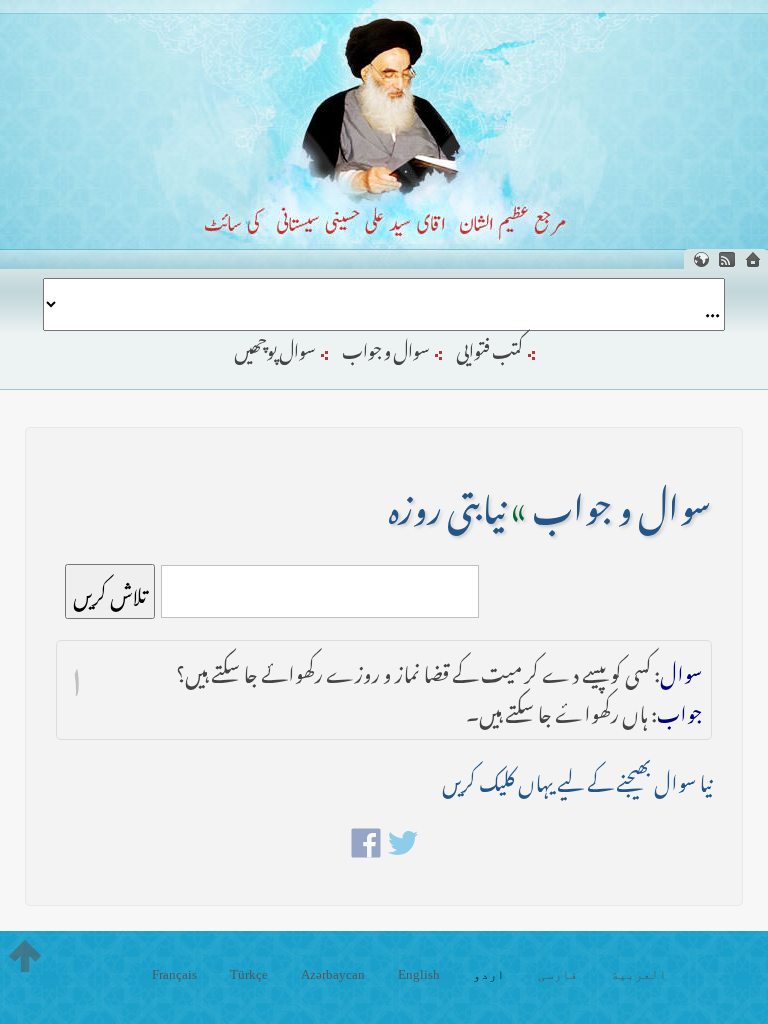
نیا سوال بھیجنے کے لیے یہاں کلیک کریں (577, 778)
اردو (489, 974)
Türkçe (249, 974)
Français (174, 974)
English (419, 974)
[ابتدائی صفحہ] (753, 259)
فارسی (558, 974)
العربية (639, 974)
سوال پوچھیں (275, 347)
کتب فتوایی (489, 347)
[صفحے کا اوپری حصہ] (25, 956)
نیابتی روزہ (446, 501)
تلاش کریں (110, 591)
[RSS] (727, 259)
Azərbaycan (333, 974)
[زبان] (701, 259)
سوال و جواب (386, 347)
